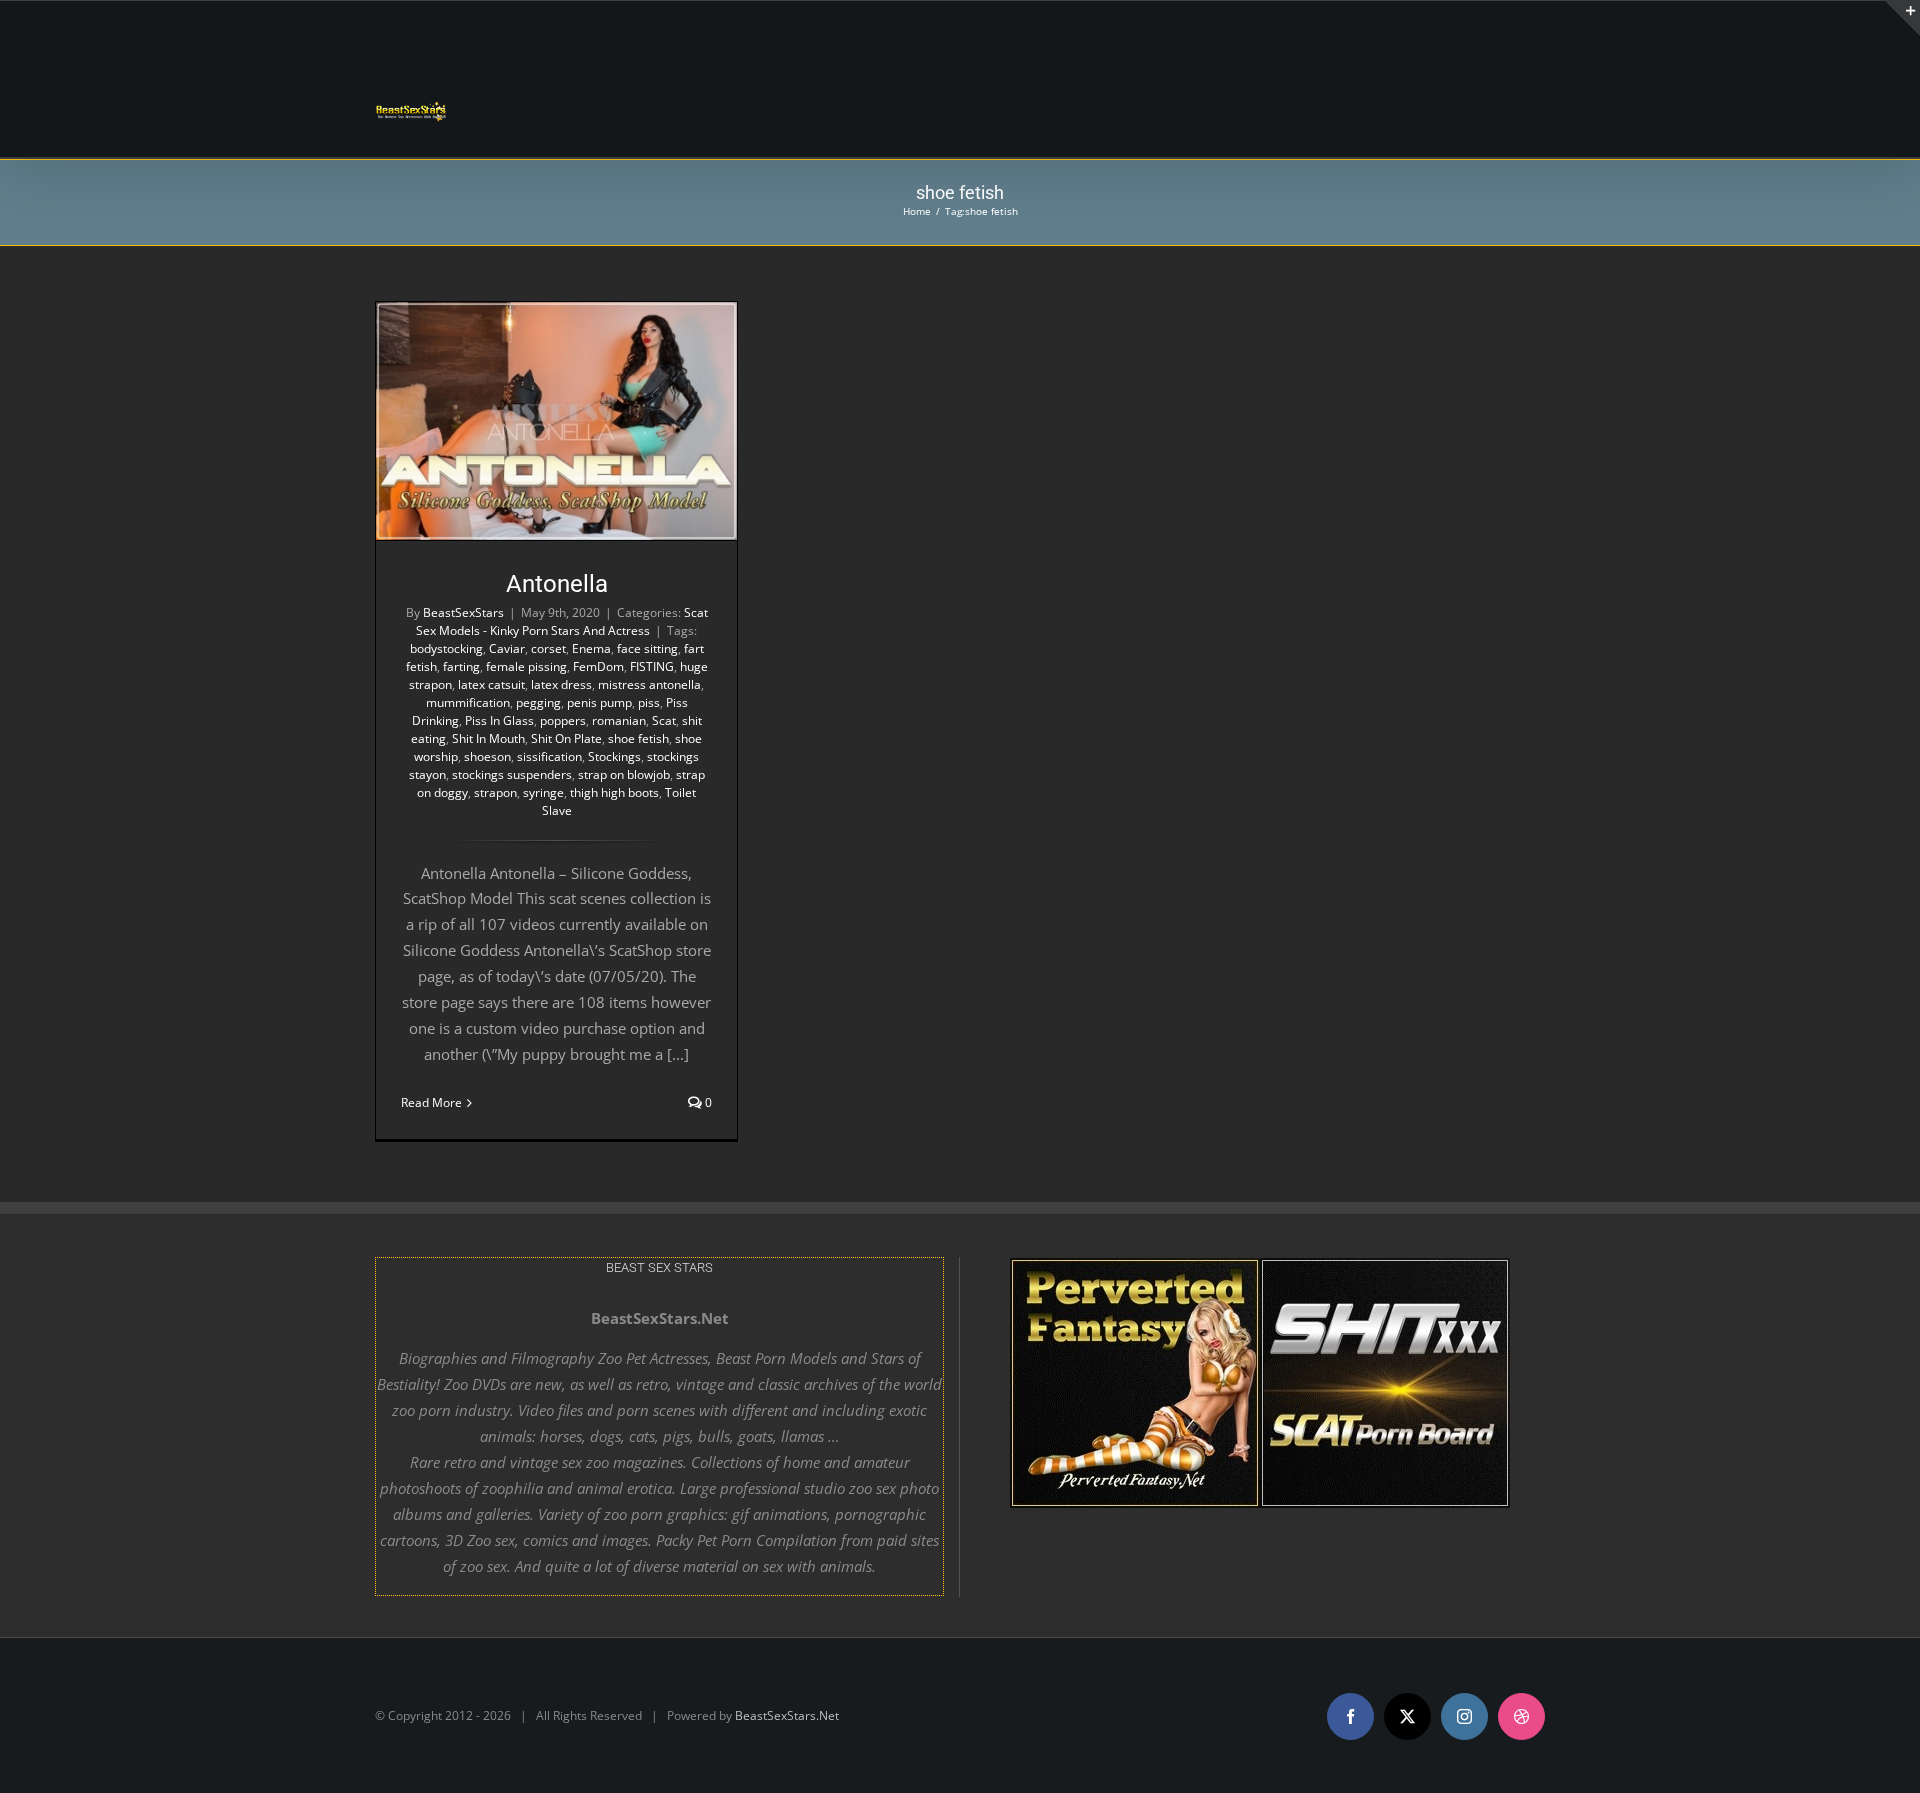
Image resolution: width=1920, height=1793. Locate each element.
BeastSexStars (463, 612)
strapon (495, 792)
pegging (538, 702)
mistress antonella (649, 684)
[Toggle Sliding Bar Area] (1902, 18)
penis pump (599, 702)
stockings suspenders (512, 774)
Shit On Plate (566, 738)
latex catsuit (491, 684)
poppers (563, 720)
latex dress (561, 684)
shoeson (487, 756)
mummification (468, 702)
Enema (591, 648)
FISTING (652, 666)
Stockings (614, 756)
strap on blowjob (624, 774)
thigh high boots (614, 792)
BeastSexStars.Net (787, 1715)
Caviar (507, 648)
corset (548, 648)
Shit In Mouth (488, 738)
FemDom (598, 666)
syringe (543, 792)
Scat (664, 720)
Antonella (557, 584)
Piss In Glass (499, 720)
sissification (549, 756)
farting (461, 666)
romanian (619, 720)
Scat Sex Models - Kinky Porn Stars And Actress (562, 621)
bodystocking (446, 648)
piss (649, 702)
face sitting (647, 648)
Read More (431, 1102)
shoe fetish (638, 738)
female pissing (526, 666)
